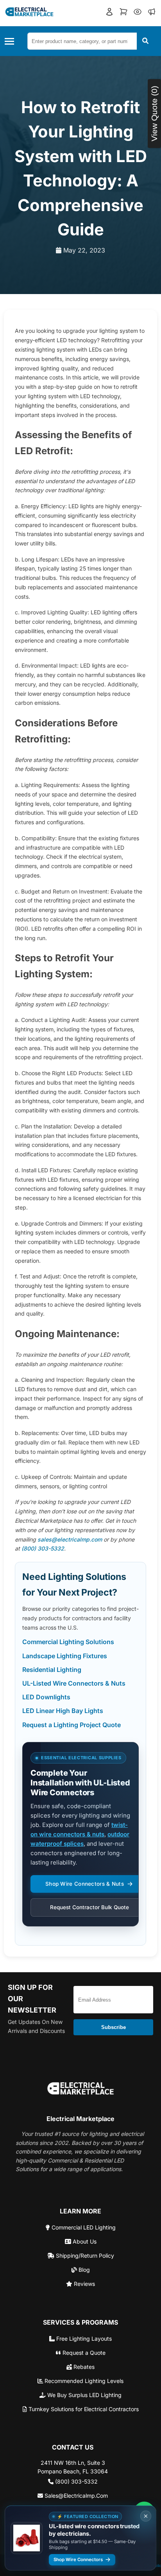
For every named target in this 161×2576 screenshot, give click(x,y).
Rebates (83, 2367)
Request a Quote (83, 2353)
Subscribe (114, 2027)
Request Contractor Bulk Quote (89, 1907)
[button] (109, 13)
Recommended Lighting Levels (83, 2381)
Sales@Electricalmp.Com (75, 2496)
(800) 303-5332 (43, 1548)
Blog (83, 2270)
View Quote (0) (154, 114)
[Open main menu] (12, 41)
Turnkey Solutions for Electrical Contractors (83, 2409)
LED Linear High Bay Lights (63, 1711)
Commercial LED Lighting (83, 2227)
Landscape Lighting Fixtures (65, 1656)
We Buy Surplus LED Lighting (84, 2395)
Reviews (84, 2284)
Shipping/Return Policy (84, 2256)
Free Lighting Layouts (83, 2339)
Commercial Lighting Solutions (68, 1642)
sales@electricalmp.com (70, 1539)
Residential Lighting (52, 1670)
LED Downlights (46, 1697)
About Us (84, 2241)
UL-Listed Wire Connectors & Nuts (74, 1683)
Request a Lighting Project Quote (72, 1725)
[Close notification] (146, 2516)
